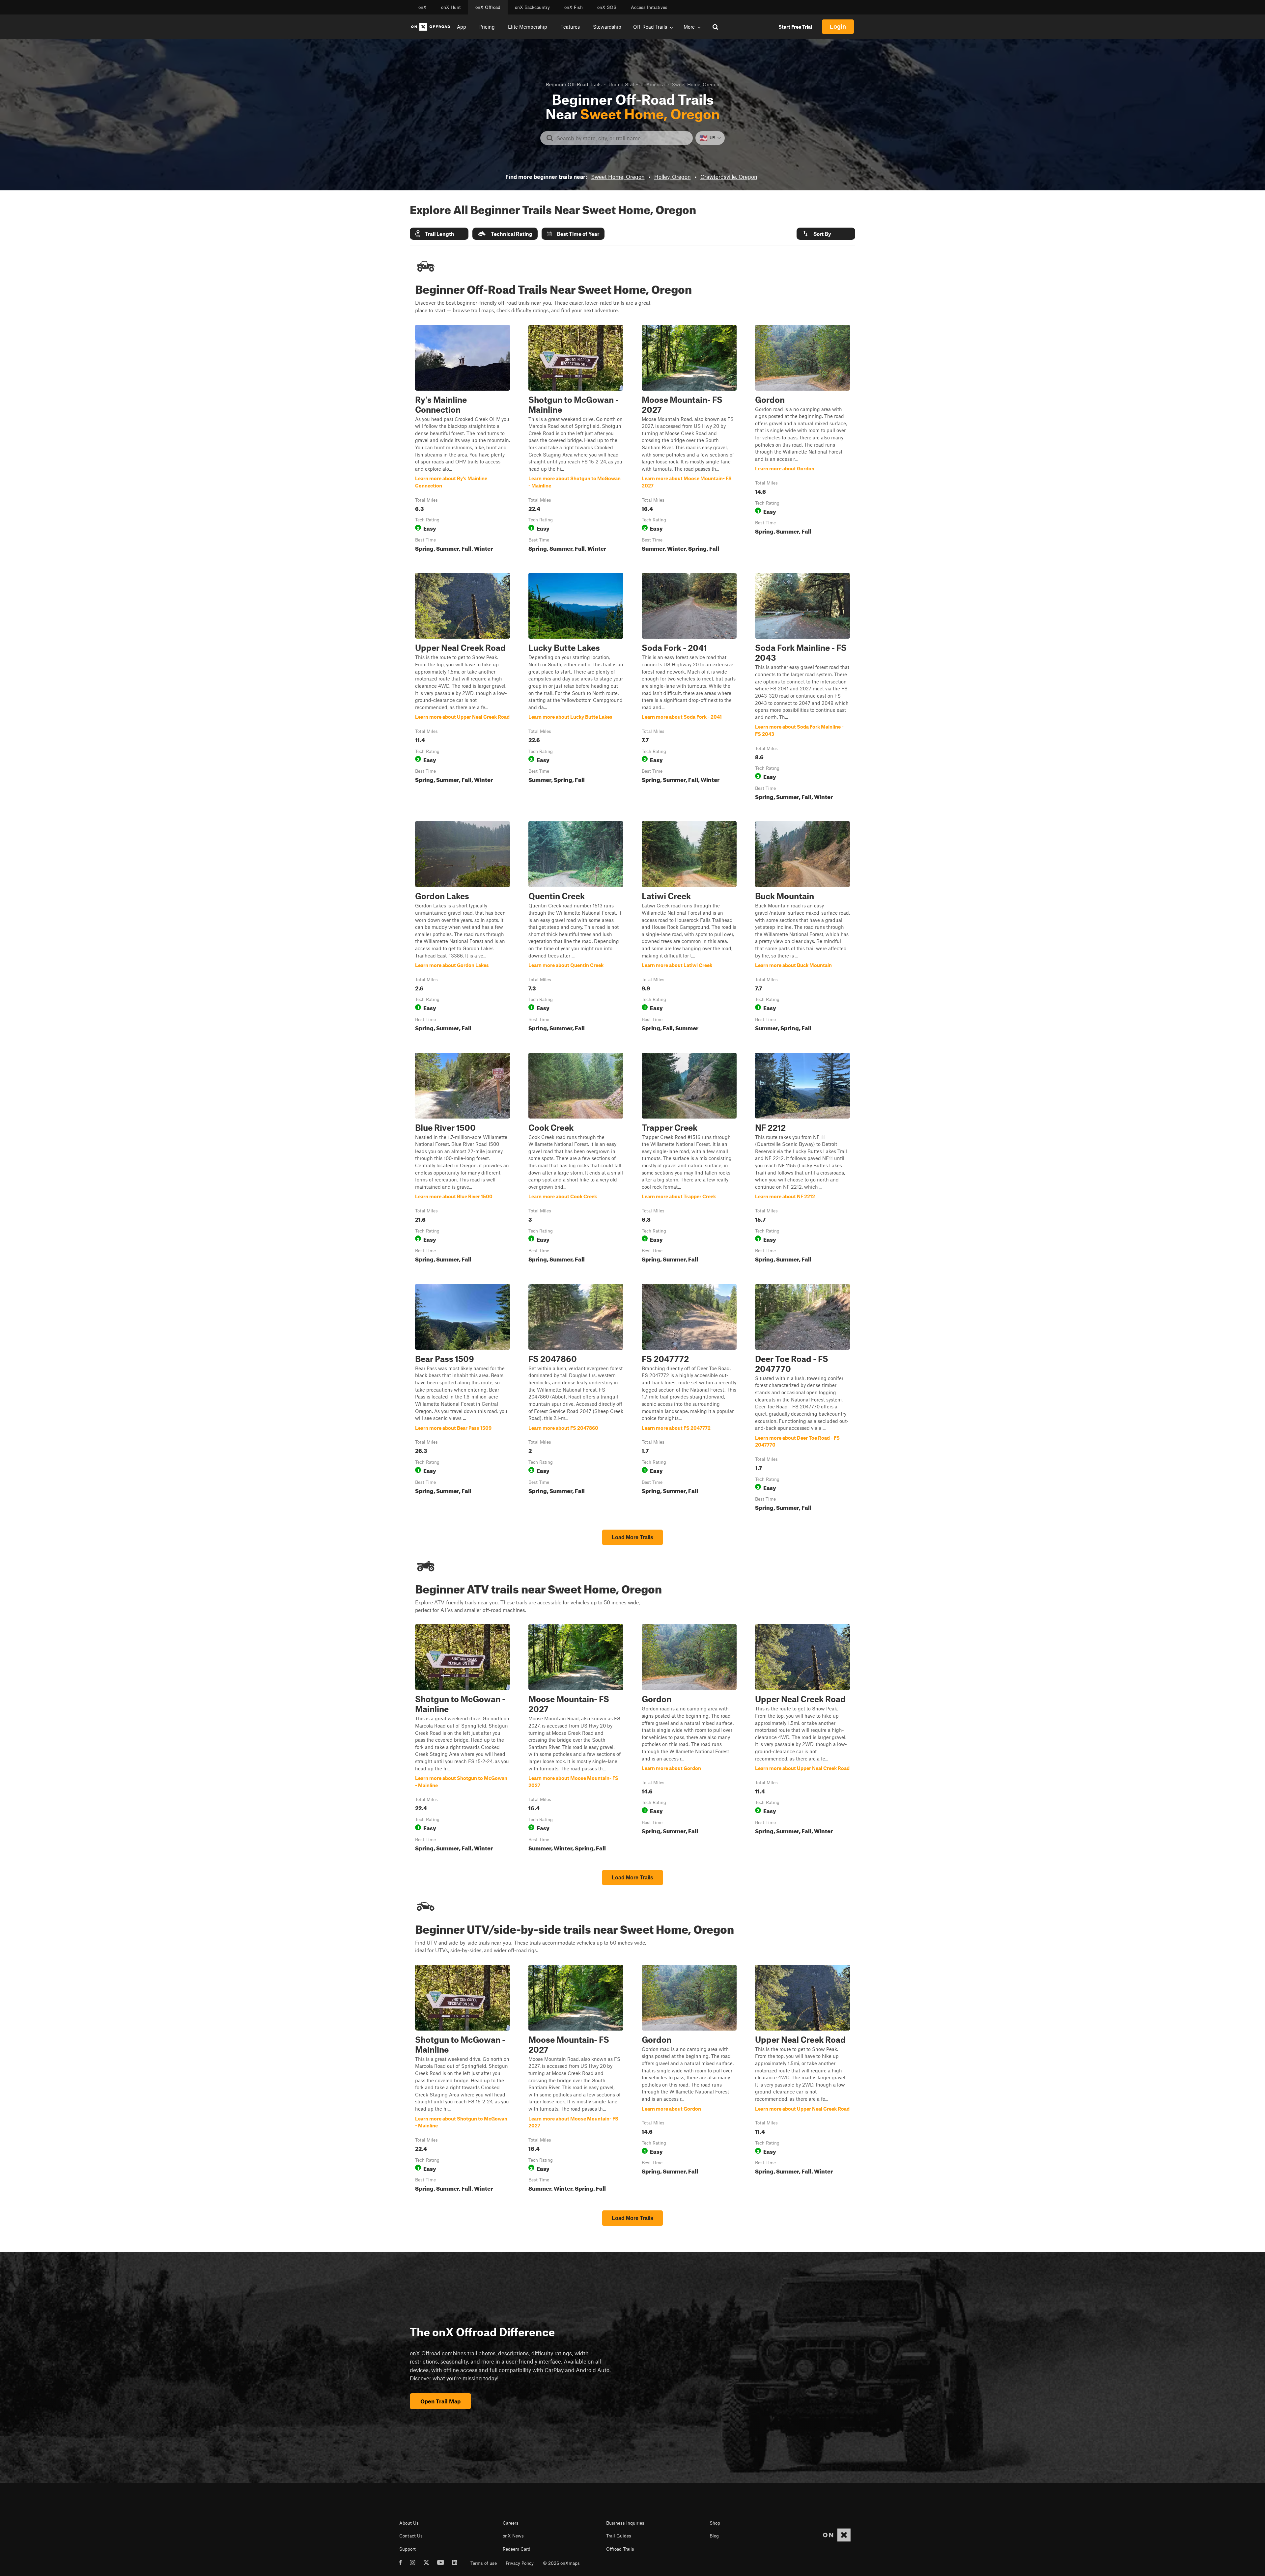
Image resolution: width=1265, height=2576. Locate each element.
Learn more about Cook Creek (576, 1159)
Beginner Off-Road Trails (574, 84)
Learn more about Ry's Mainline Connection (463, 440)
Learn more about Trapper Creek (689, 1159)
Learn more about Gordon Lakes (463, 928)
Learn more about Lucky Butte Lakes (576, 688)
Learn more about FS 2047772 (689, 1399)
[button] (439, 234)
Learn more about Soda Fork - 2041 (689, 688)
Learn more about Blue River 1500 (463, 1159)
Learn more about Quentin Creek (576, 928)
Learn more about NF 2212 (802, 1159)
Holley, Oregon (673, 177)
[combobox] (622, 138)
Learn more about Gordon (802, 440)
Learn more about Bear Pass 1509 (463, 1399)
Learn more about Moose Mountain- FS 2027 (689, 440)
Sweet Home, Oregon (618, 177)
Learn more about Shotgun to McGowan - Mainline (576, 440)
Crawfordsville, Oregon (729, 177)
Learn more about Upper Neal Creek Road (463, 688)
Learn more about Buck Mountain (802, 928)
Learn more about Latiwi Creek (689, 928)
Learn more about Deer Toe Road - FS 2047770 (802, 1399)
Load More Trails (632, 1537)
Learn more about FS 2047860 (576, 1399)
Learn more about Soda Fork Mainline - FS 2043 (802, 688)
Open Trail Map (440, 2401)
